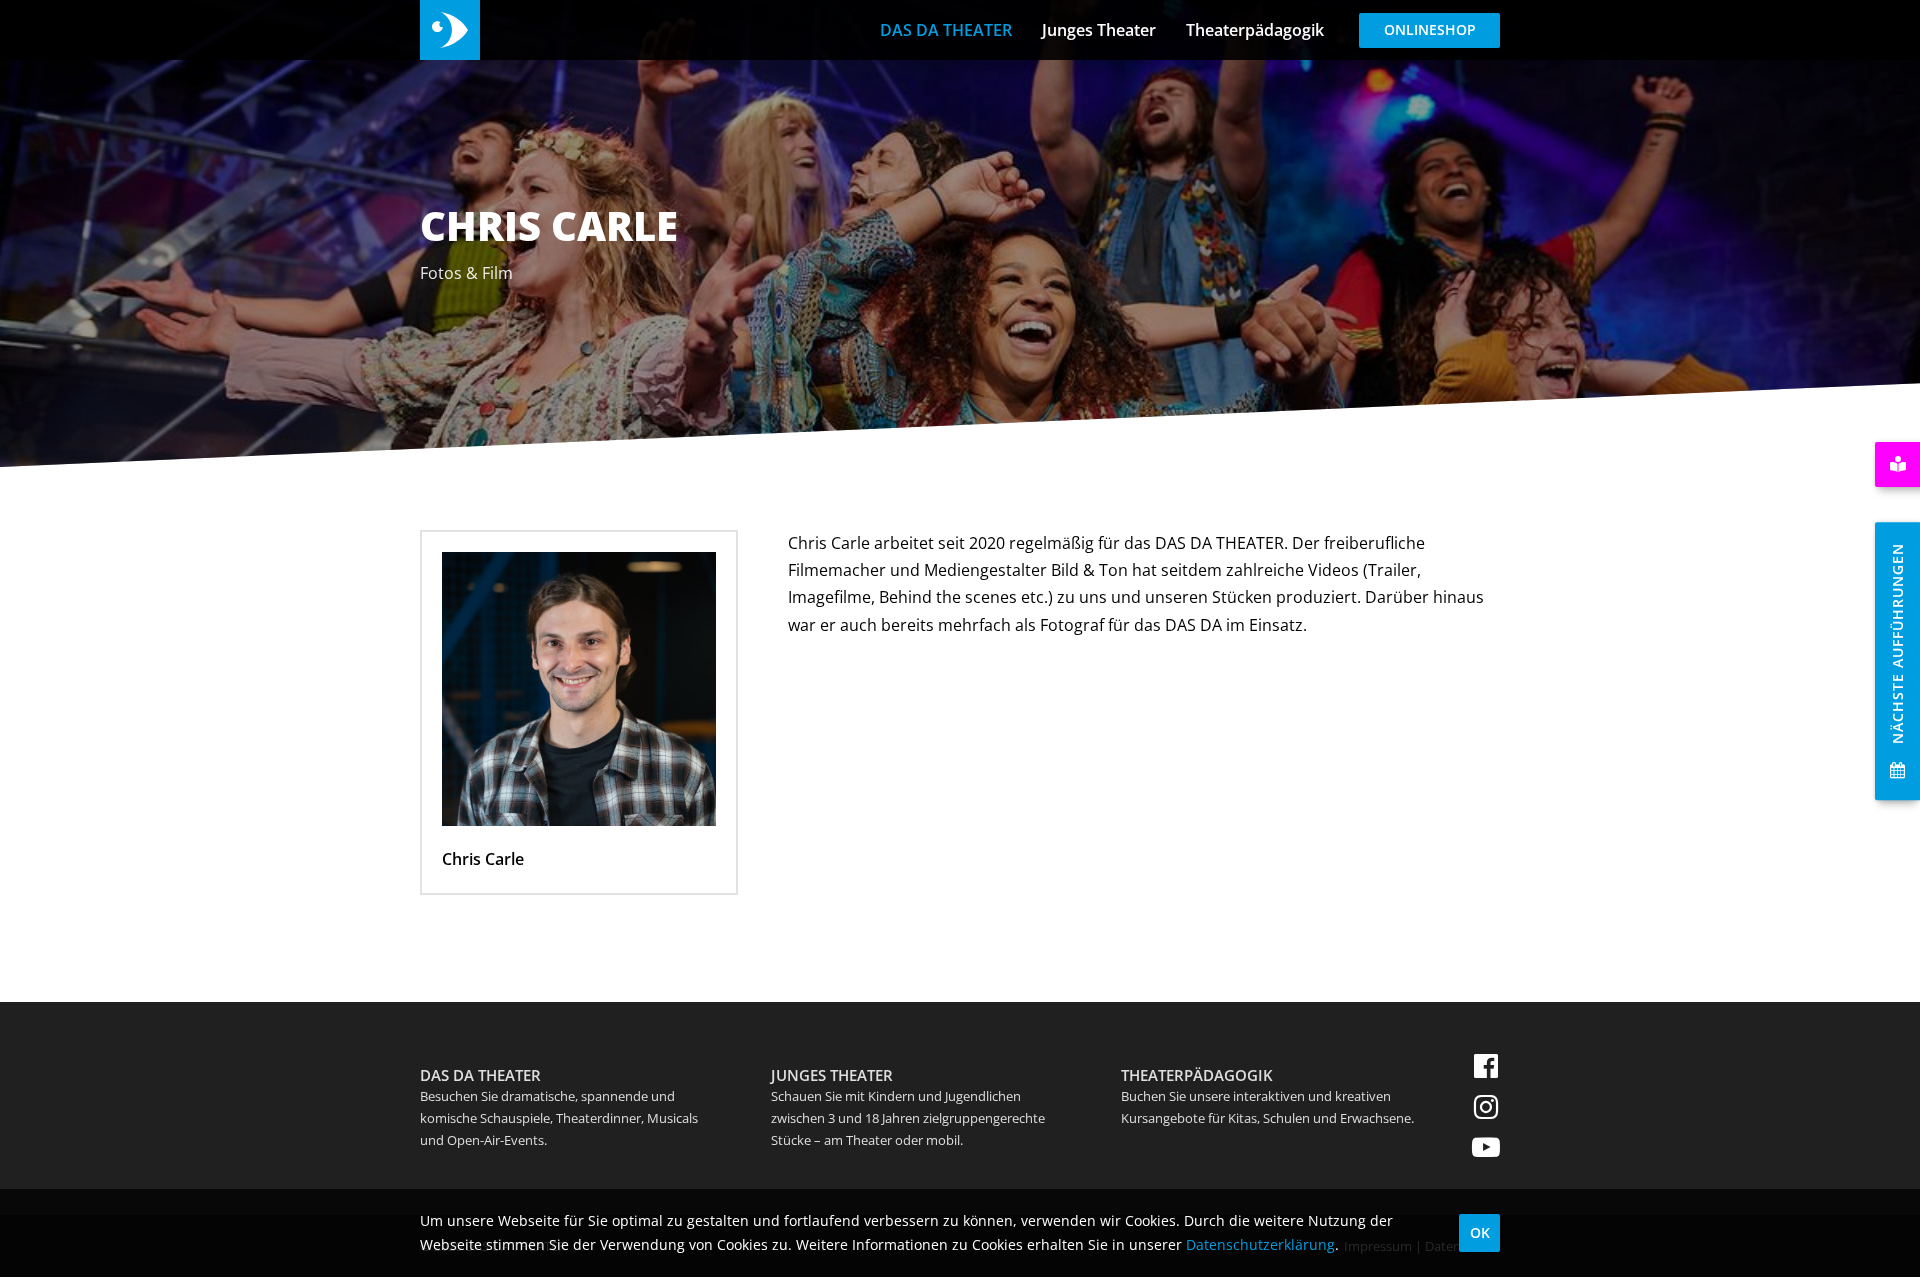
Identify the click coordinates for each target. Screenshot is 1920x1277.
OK (1480, 1232)
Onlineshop (1430, 29)
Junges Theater (1099, 30)
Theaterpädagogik (1255, 30)
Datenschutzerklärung (1260, 1244)
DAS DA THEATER (946, 30)
